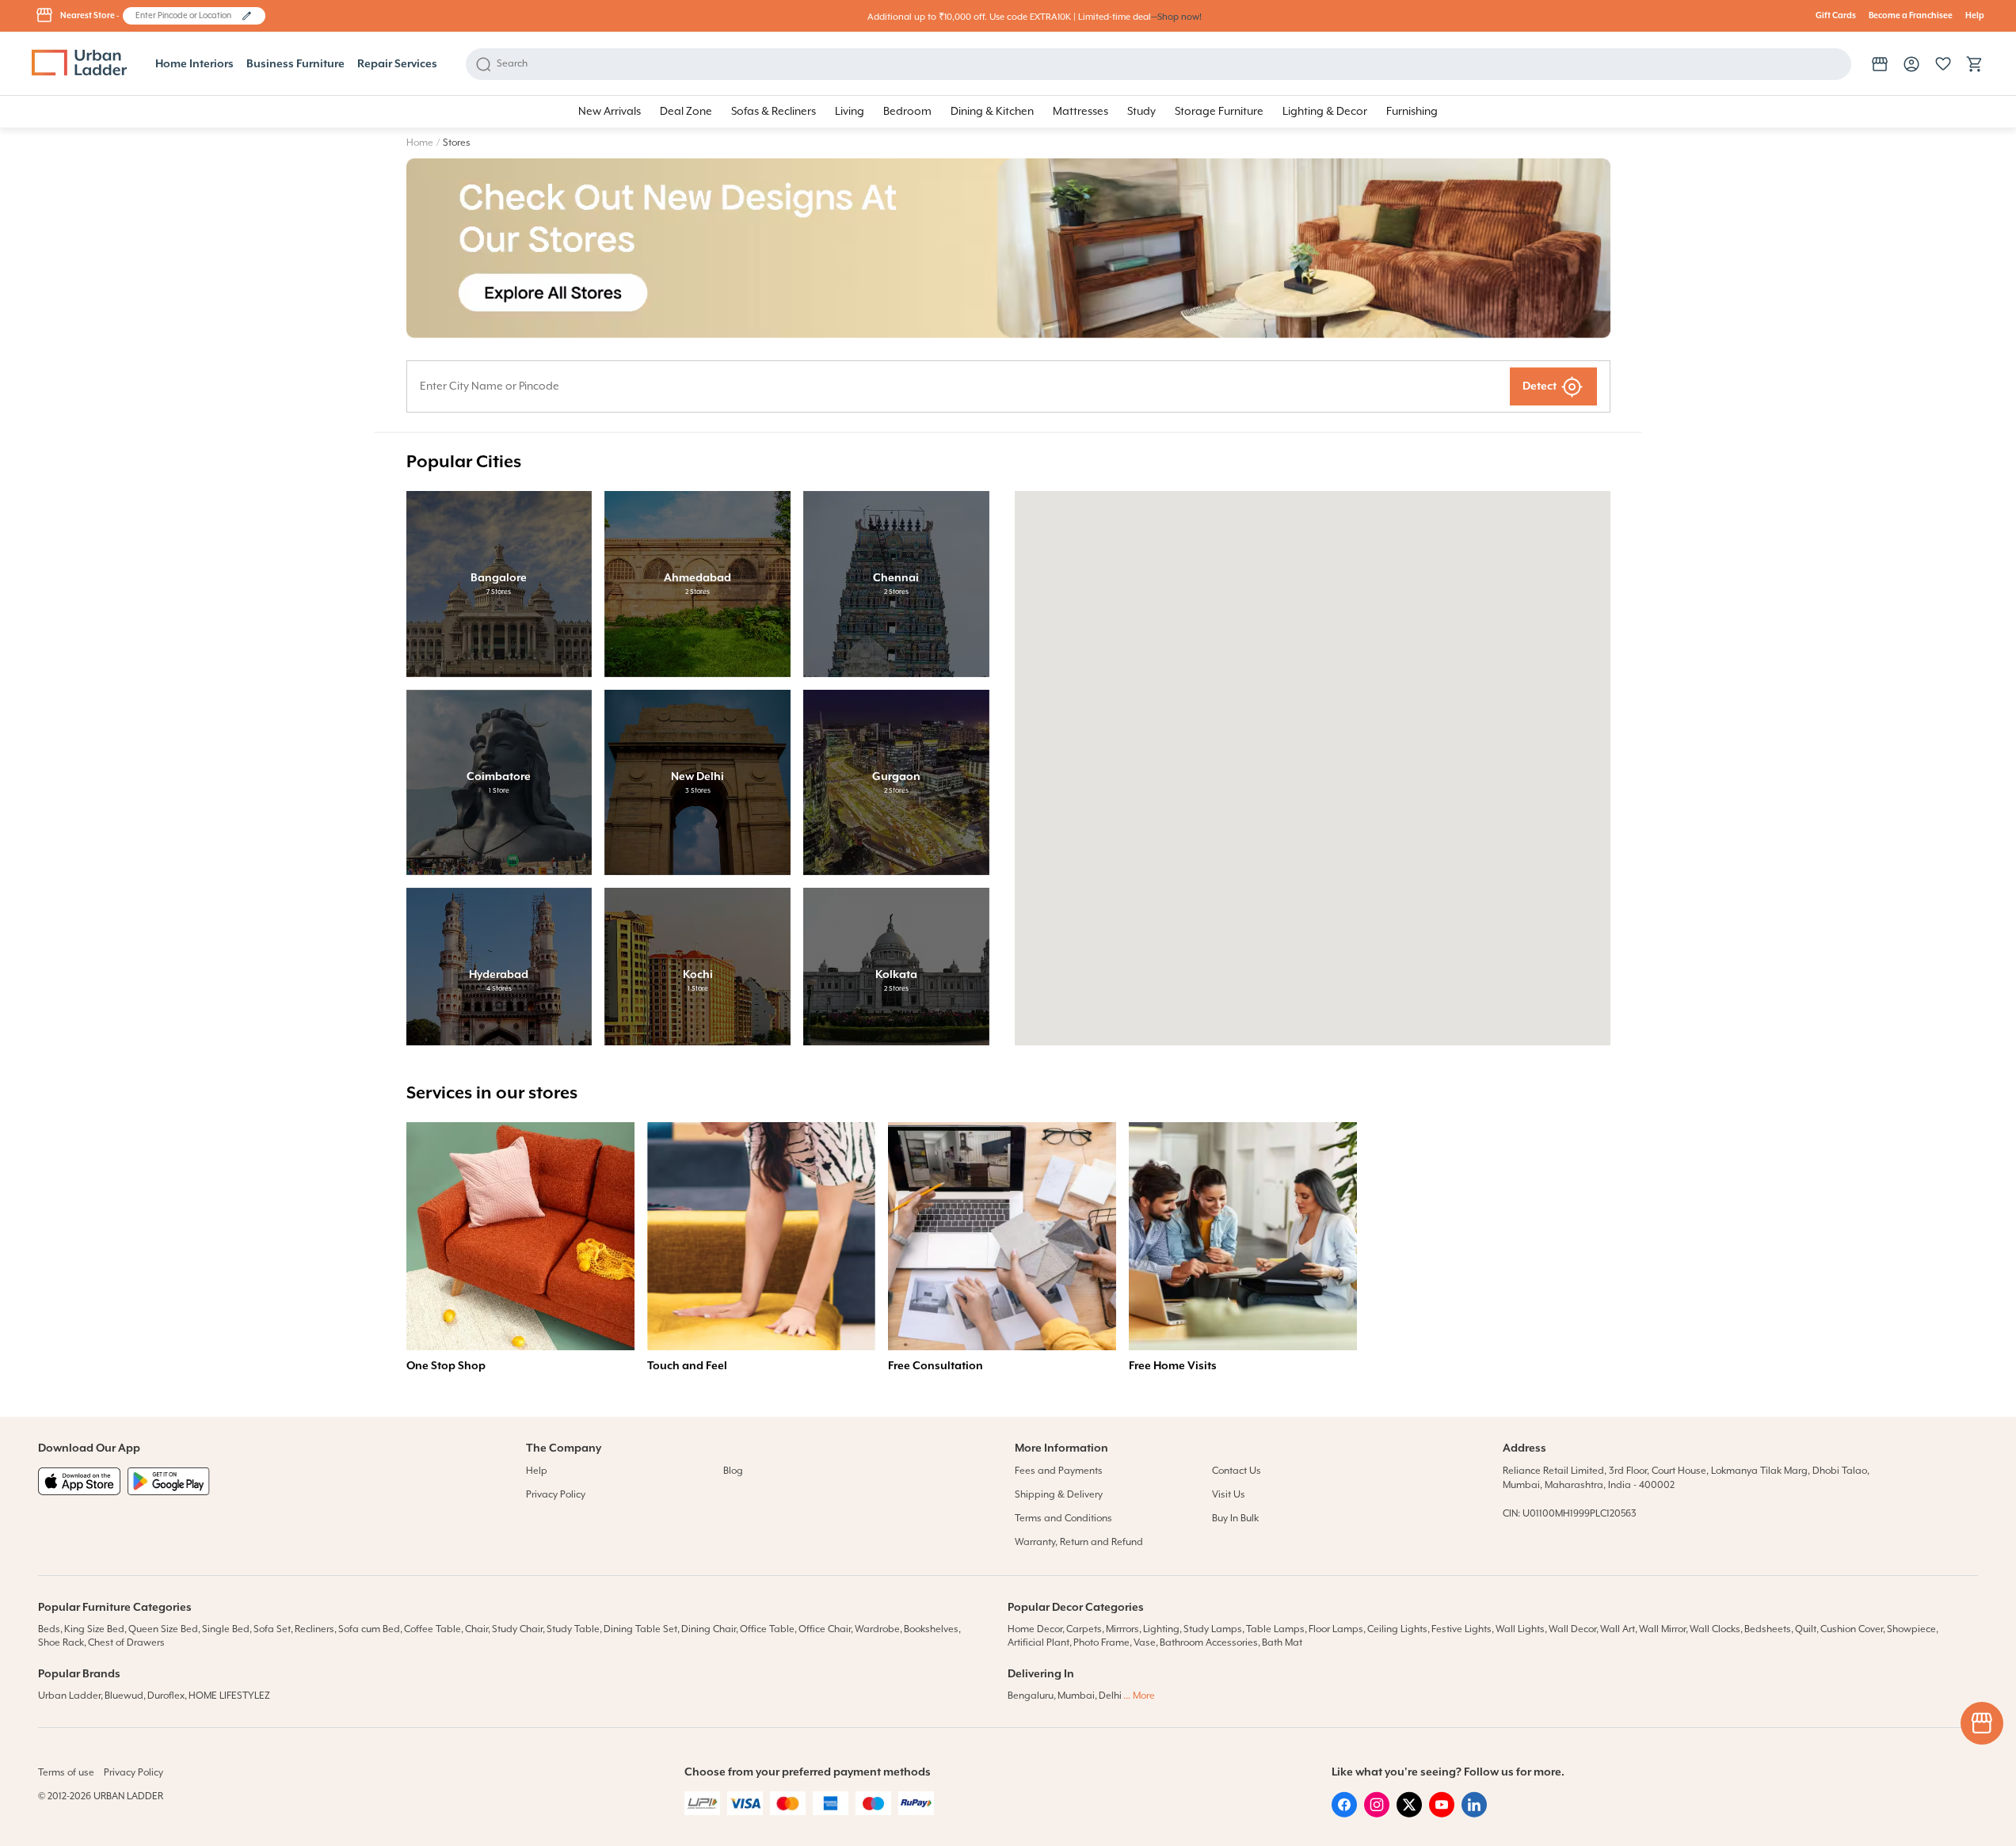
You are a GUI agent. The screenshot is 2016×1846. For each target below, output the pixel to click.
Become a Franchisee (1911, 16)
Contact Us (1237, 1471)
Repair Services (397, 64)
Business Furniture (295, 64)
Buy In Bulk (1235, 1519)
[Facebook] (1344, 1814)
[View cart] (1975, 64)
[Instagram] (1377, 1814)
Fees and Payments (1059, 1471)
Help (1975, 16)
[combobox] (187, 16)
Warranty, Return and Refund (1079, 1542)
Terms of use (66, 1773)
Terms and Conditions (1063, 1519)
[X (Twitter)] (1409, 1814)
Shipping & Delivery (1059, 1495)
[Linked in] (1474, 1814)
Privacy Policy (556, 1495)
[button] (247, 16)
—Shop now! (1176, 17)
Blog (733, 1471)
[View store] (1880, 64)
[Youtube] (1442, 1814)
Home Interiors (194, 64)
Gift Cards (1836, 16)
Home (420, 143)
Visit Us (1229, 1495)
